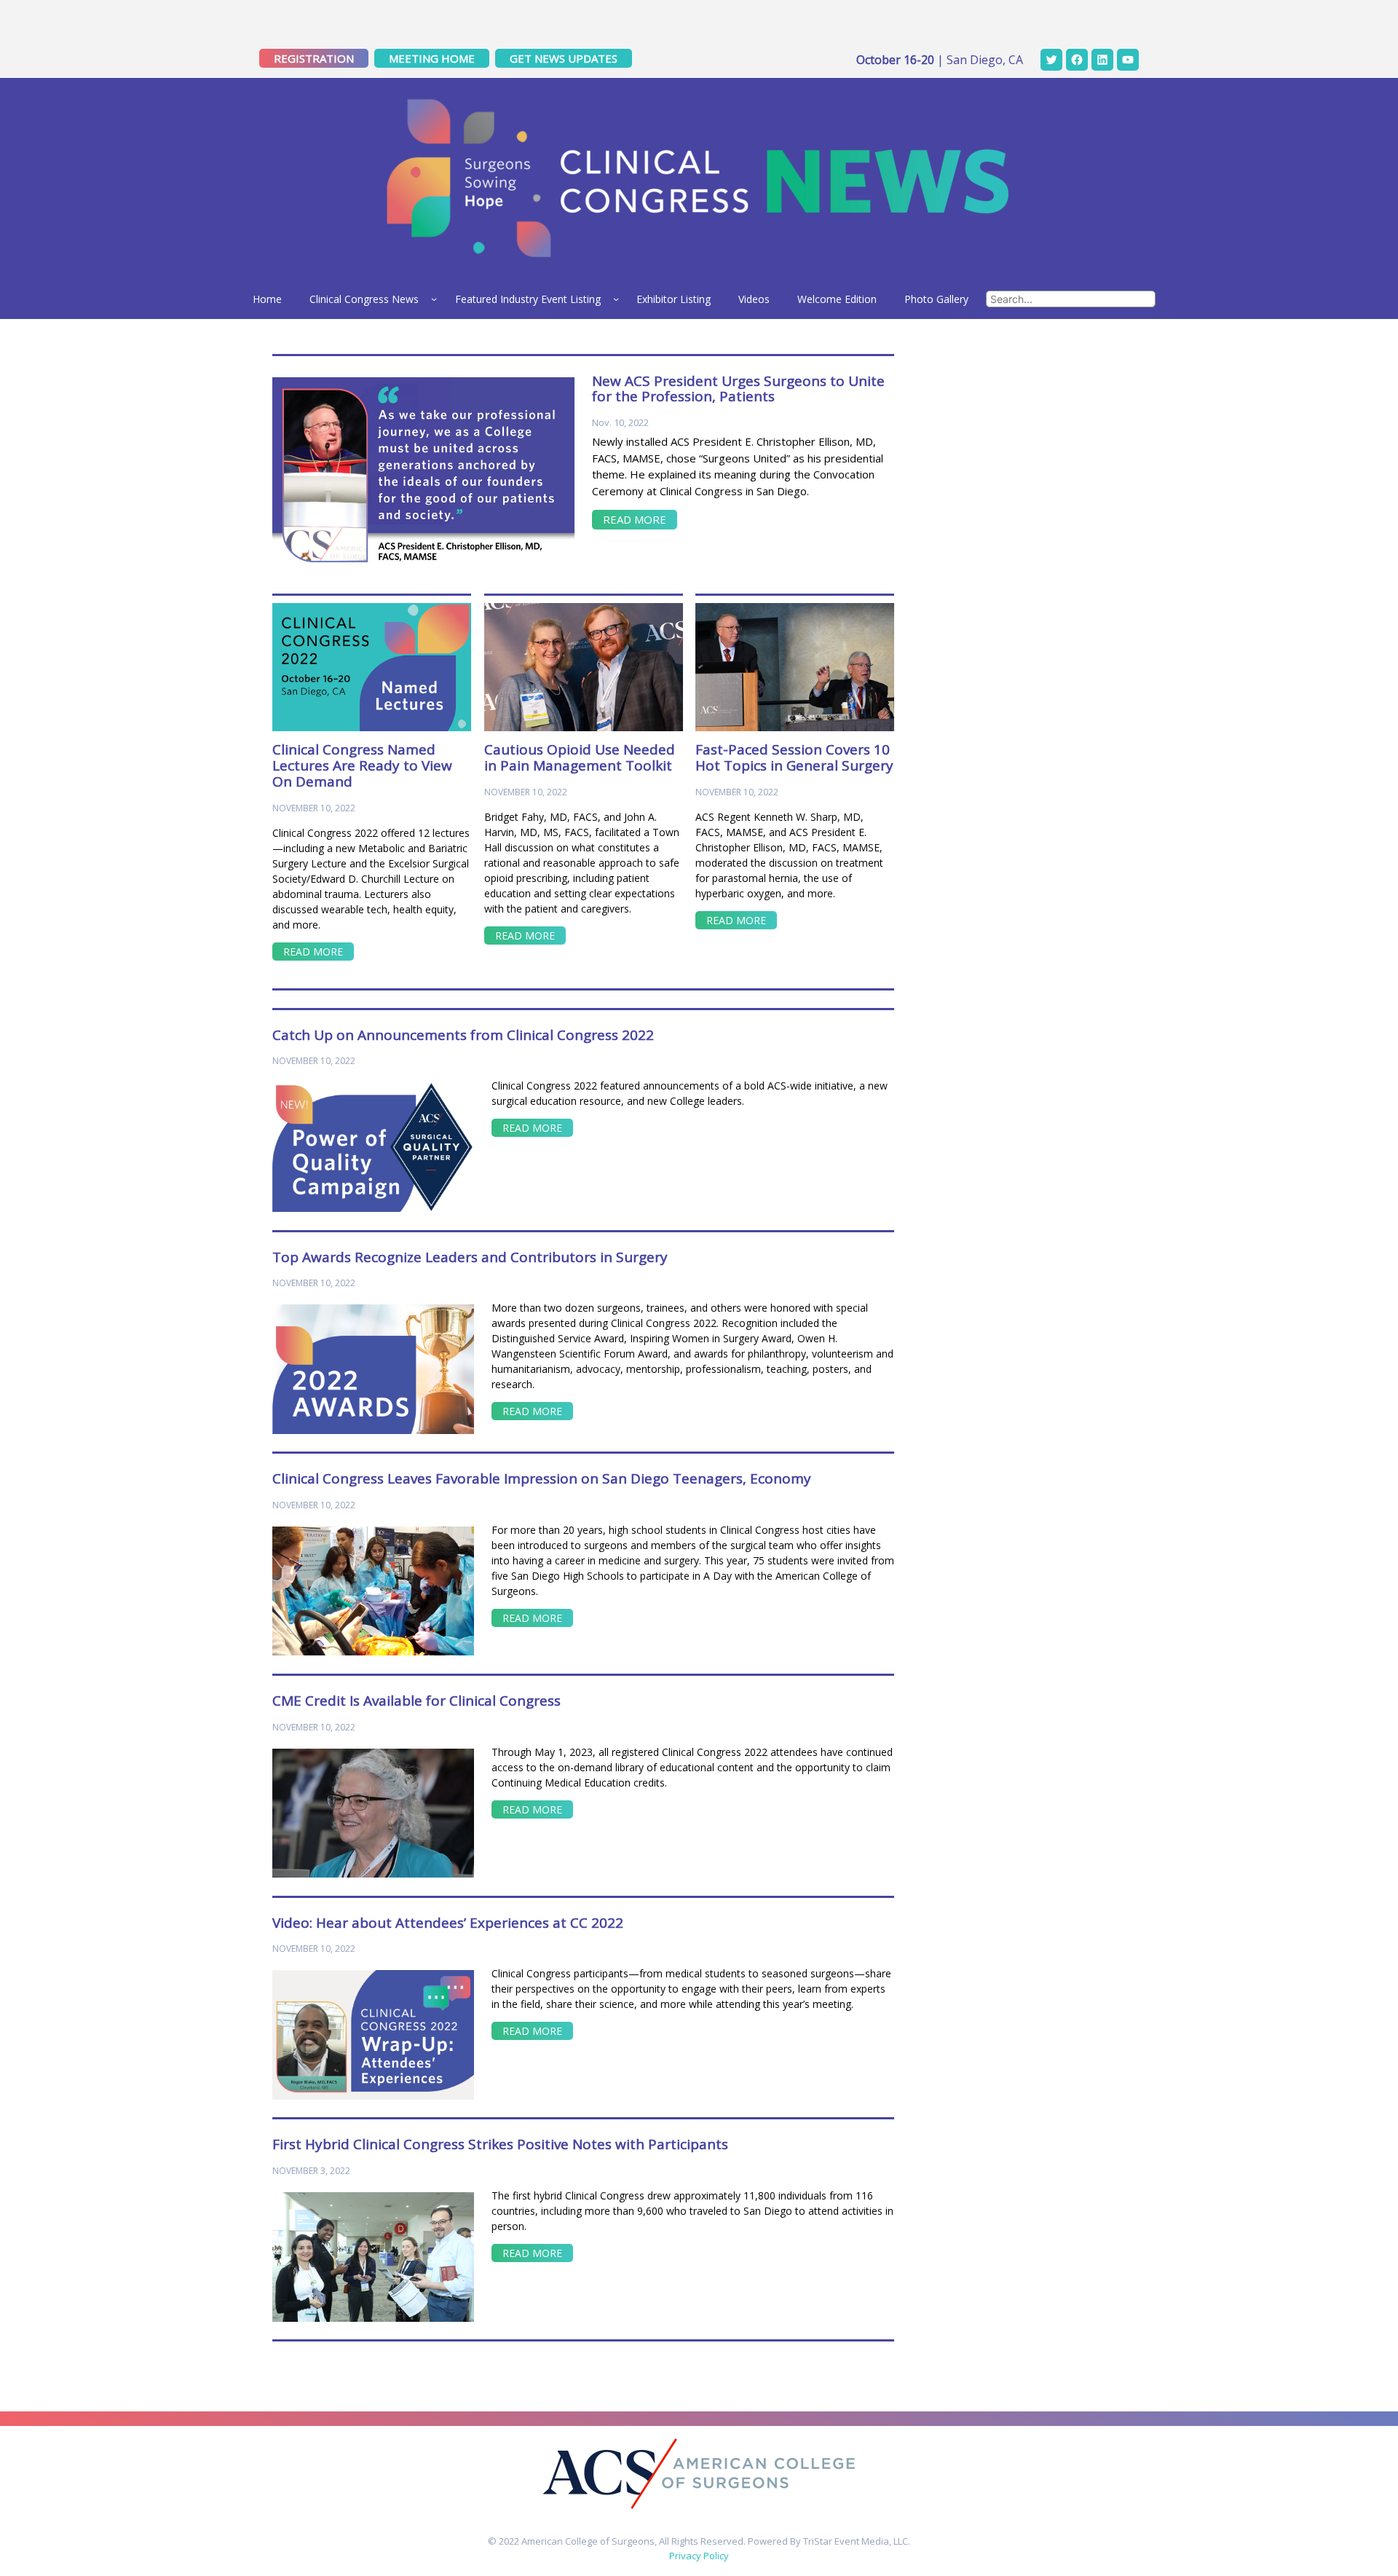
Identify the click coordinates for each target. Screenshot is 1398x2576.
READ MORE (635, 519)
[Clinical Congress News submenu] (434, 299)
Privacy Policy (699, 2556)
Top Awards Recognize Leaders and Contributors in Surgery (470, 1258)
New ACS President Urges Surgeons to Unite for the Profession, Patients (738, 390)
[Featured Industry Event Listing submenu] (616, 299)
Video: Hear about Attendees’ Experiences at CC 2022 (448, 1923)
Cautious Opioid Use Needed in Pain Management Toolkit (580, 758)
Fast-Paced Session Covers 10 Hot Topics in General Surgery (794, 758)
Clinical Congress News (364, 299)
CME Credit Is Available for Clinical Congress (416, 1701)
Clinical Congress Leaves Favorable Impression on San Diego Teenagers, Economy (542, 1479)
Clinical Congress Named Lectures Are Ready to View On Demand (362, 766)
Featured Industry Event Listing (528, 299)
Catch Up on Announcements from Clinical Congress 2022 (463, 1036)
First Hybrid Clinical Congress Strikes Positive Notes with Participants (500, 2145)
